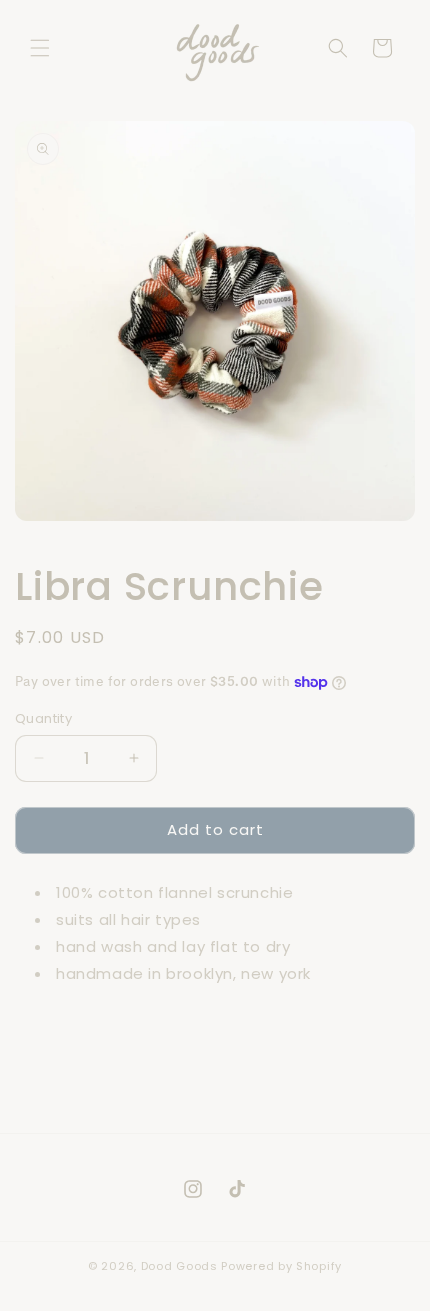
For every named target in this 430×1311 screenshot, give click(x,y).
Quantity (43, 718)
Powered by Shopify (281, 1266)
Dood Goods (179, 1266)
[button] (40, 48)
